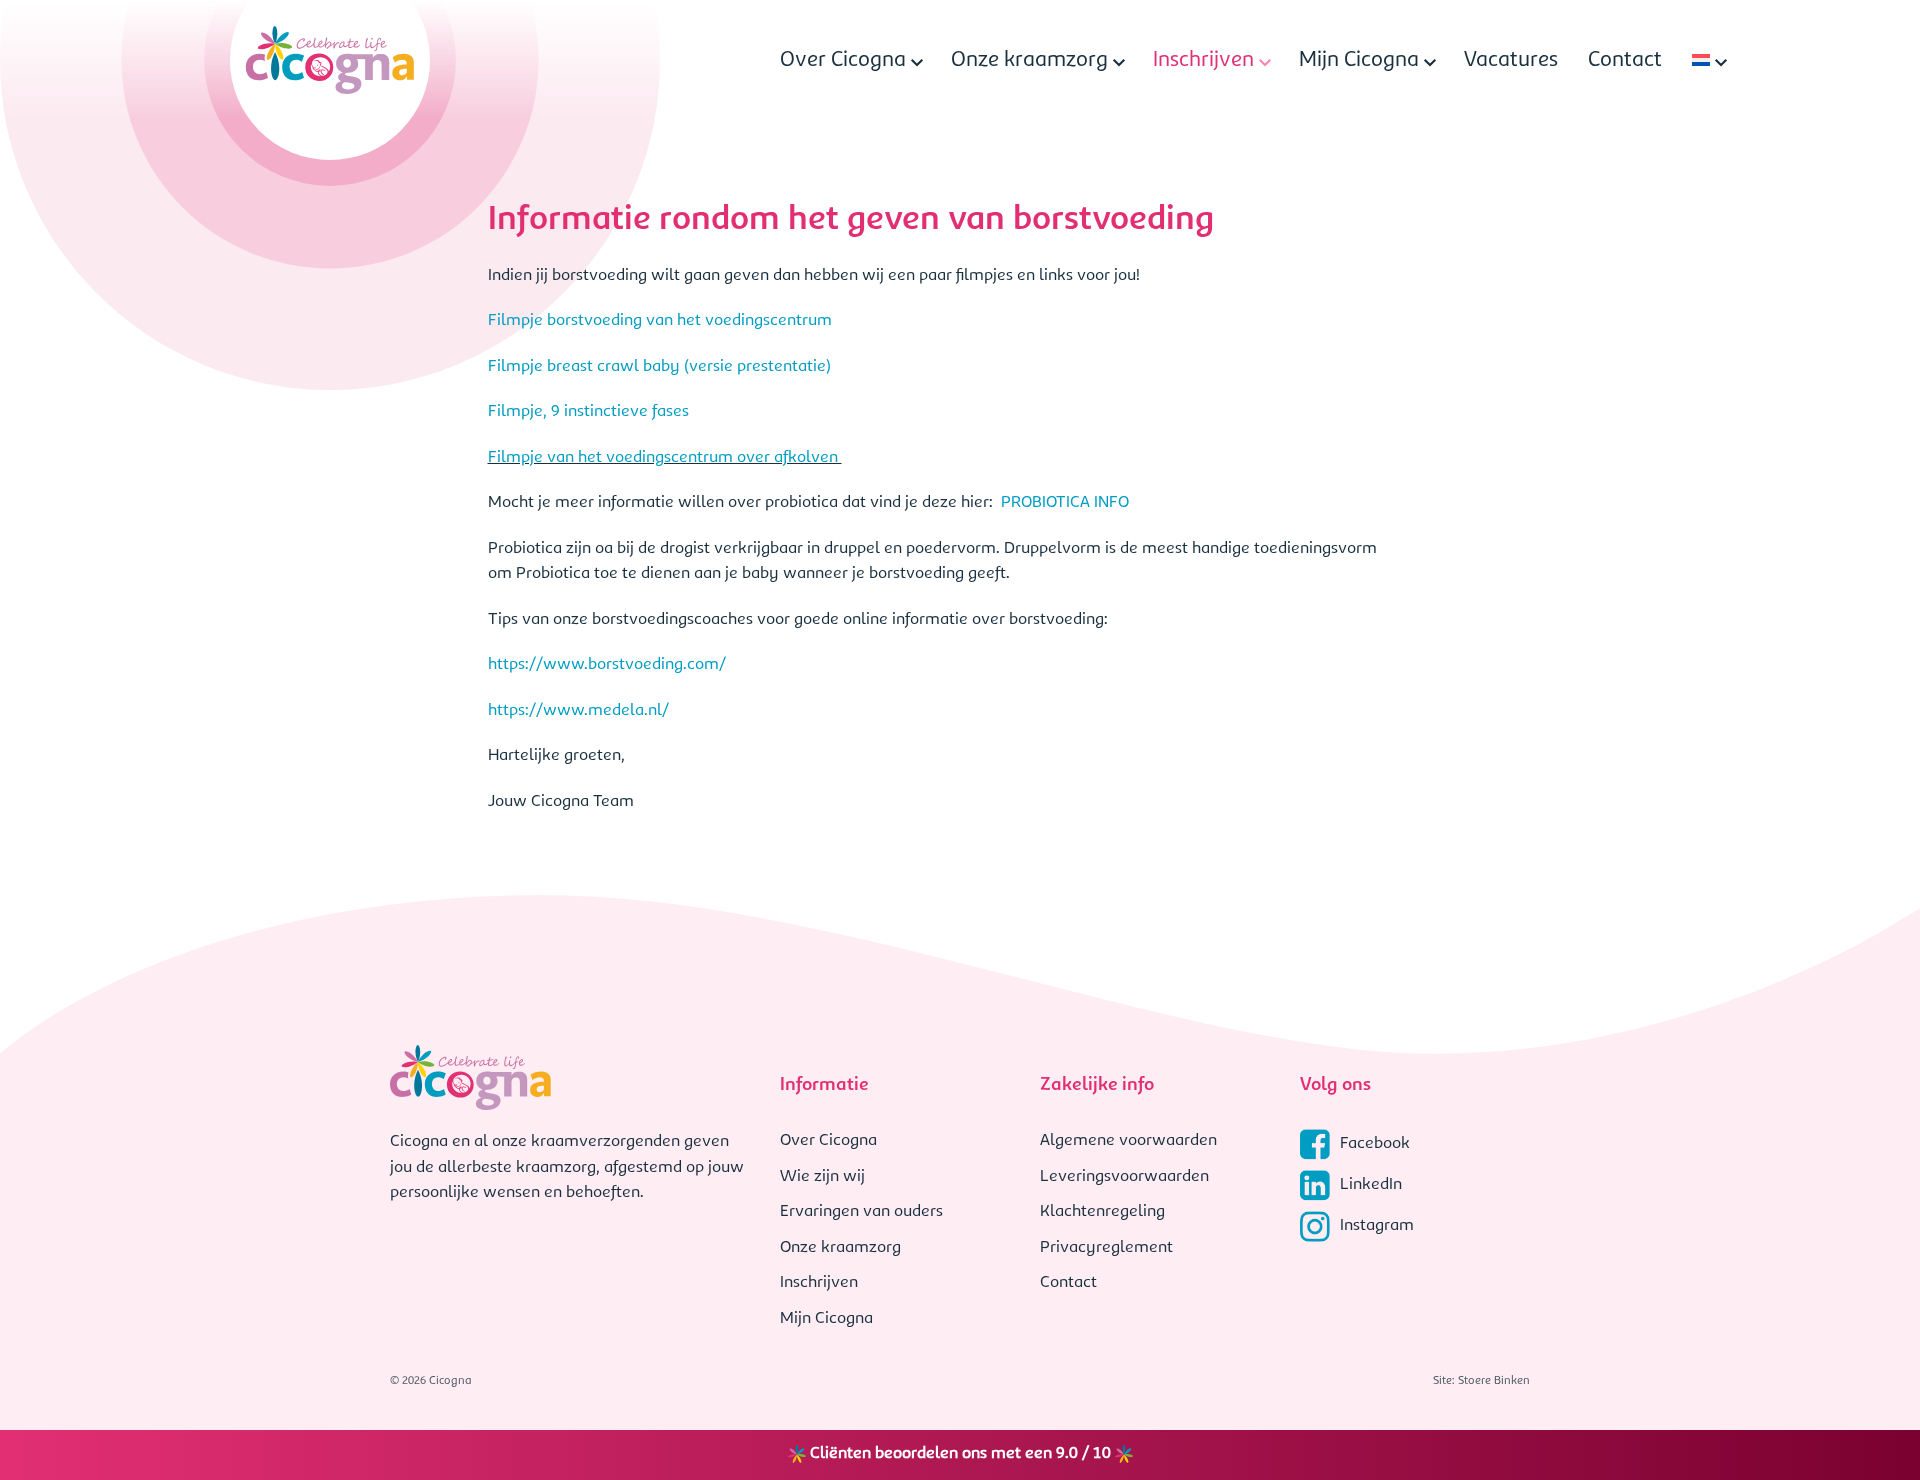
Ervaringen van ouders (861, 1212)
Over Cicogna (843, 60)
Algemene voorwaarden (1128, 1141)
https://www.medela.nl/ (578, 711)
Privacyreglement (1106, 1248)
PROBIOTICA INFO (1065, 503)
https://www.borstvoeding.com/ (607, 665)
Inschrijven (1203, 60)
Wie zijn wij (822, 1177)
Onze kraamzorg (1029, 60)
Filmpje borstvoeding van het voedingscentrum (662, 321)
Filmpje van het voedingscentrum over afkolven (665, 458)
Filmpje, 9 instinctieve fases (590, 412)
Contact (1625, 60)
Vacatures (1511, 60)
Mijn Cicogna (1359, 60)
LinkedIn (1371, 1185)
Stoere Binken (1494, 1381)
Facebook (1375, 1144)
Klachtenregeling (1102, 1212)
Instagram (1377, 1226)
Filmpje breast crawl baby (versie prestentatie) (661, 367)
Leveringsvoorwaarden (1124, 1177)
